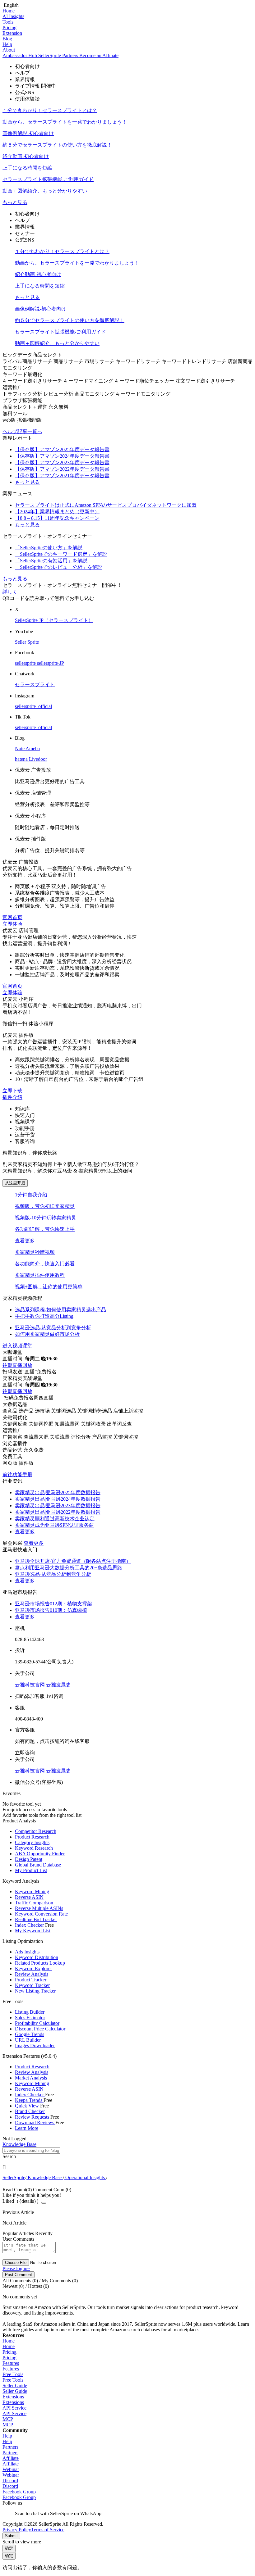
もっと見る (15, 202)
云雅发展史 (58, 1685)
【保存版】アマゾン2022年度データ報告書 (62, 469)
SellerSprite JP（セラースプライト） (54, 620)
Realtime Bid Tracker (36, 1919)
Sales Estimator (30, 2018)
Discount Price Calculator (40, 2029)
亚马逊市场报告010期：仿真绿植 (51, 1610)
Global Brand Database (38, 1865)
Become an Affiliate (99, 55)
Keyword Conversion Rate (41, 1914)
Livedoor (38, 759)
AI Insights (13, 16)
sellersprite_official (33, 706)
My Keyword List (33, 1931)
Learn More (27, 2128)
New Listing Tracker (35, 1991)
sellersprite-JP (51, 663)
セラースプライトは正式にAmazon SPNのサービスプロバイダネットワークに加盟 (106, 505)
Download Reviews (35, 2122)
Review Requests (33, 2117)
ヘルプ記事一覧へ (22, 431)
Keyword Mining (32, 1891)
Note (20, 748)
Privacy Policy (17, 2530)
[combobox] (127, 2153)
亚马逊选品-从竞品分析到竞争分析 (53, 1574)
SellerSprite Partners (59, 55)
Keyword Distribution (37, 1957)
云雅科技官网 (30, 1685)
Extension (12, 33)
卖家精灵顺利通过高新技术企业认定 (55, 1519)
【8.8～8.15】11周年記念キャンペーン (57, 518)
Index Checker (30, 1925)
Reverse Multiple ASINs (39, 1908)
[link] (14, 2177)
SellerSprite (14, 2177)
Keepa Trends (29, 2100)
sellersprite (26, 663)
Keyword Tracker (32, 1985)
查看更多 (25, 1241)
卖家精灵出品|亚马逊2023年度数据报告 (58, 1506)
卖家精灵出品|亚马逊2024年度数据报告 (58, 1499)
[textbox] (31, 2150)
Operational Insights (85, 2177)
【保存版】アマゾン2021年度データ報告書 (62, 476)
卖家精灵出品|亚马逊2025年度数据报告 (58, 1492)
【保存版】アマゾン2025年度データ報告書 (62, 449)
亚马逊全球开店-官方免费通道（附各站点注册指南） (73, 1561)
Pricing (9, 27)
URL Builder (28, 2040)
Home (9, 11)
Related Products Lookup (40, 1963)
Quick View (28, 2106)
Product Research (32, 1837)
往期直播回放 (17, 1365)
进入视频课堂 (17, 1346)
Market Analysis (31, 2078)
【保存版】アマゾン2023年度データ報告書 (62, 463)
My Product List (31, 1870)
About (9, 50)
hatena (22, 759)
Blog (7, 39)
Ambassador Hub (20, 55)
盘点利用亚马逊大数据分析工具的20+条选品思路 (69, 1568)
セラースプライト (35, 685)
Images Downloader (35, 2045)
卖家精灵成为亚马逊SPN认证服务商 (54, 1525)
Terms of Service (48, 2530)
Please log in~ (16, 2268)
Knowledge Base (45, 2177)
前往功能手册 (17, 1474)
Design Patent (29, 1859)
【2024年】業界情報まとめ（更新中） (57, 512)
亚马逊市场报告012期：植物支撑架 (53, 1604)
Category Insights (32, 1842)
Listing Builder (30, 2012)
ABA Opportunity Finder (40, 1854)
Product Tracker (31, 1980)
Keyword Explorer (33, 1968)
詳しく (10, 592)
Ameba (33, 748)
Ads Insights (27, 1952)
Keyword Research (34, 1848)
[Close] (44, 2203)
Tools (8, 22)
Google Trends (30, 2034)
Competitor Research (36, 1831)
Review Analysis (32, 1974)
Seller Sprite (27, 642)
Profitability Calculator (37, 2023)
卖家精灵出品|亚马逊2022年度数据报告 (58, 1512)
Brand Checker (30, 2111)
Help (7, 44)
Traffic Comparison (34, 1903)
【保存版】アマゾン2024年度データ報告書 (62, 456)
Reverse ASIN (29, 1897)
